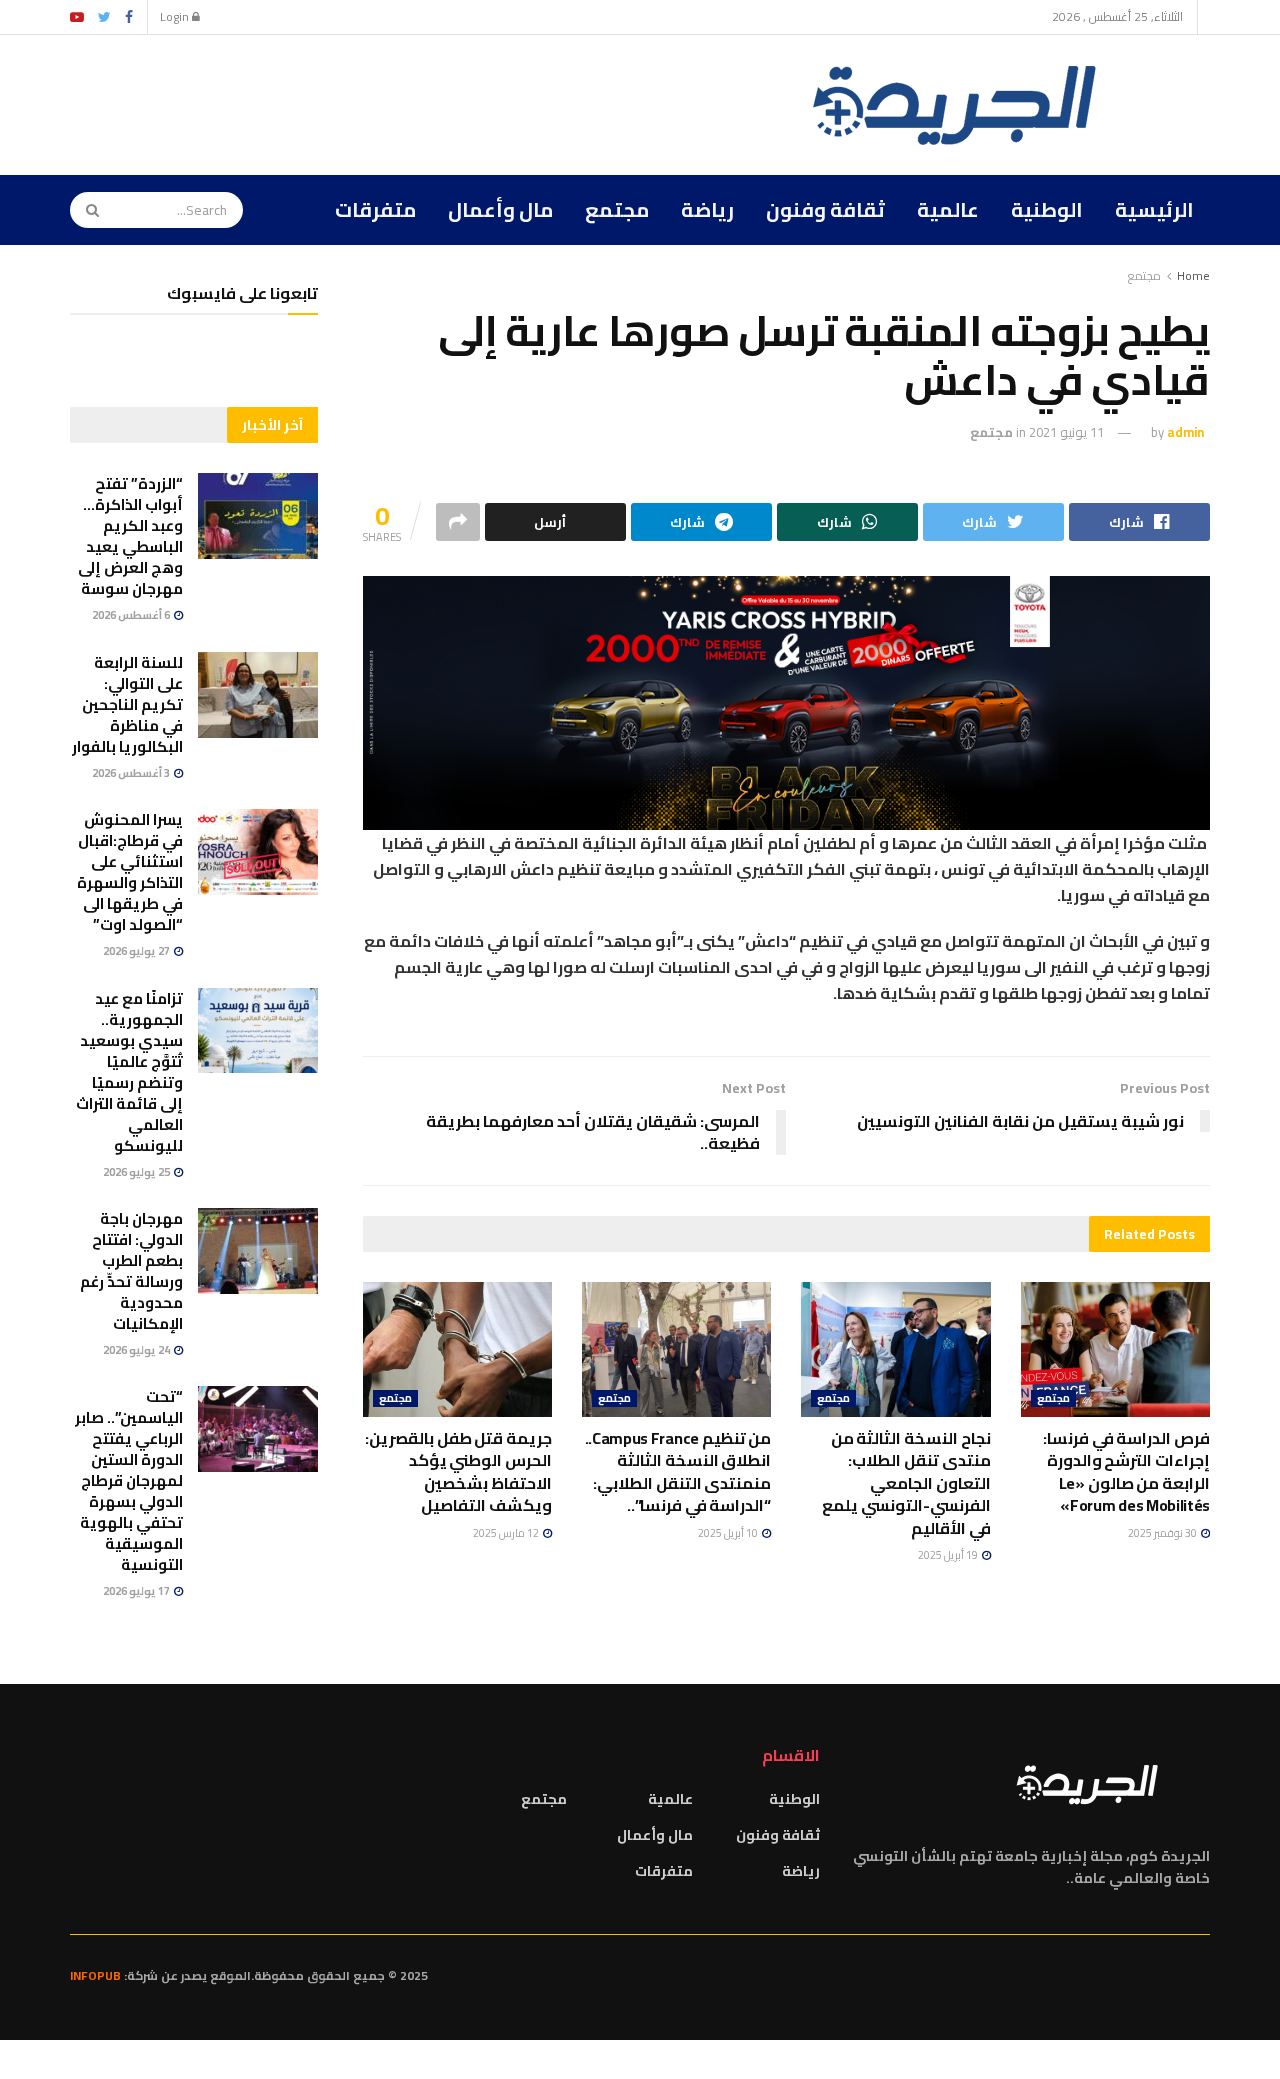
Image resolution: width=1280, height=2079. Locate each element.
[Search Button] (86, 210)
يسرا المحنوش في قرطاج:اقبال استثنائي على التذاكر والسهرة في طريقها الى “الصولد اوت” (130, 872)
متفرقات (375, 209)
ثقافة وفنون (825, 209)
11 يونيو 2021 (1066, 432)
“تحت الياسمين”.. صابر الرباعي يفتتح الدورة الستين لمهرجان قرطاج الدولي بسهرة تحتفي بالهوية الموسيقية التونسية (129, 1480)
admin (1185, 432)
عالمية (948, 209)
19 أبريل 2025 (949, 1555)
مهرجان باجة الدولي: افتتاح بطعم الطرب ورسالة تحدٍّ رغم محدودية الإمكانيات (131, 1271)
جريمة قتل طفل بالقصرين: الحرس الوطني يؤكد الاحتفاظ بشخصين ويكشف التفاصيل (458, 1471)
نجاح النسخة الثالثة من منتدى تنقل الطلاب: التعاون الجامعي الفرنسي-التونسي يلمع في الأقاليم (906, 1483)
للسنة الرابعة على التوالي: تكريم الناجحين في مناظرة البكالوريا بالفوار (127, 704)
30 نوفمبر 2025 (1163, 1533)
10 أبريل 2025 (729, 1533)
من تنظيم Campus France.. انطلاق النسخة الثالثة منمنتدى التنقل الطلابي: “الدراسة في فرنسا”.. (678, 1471)
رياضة (707, 209)
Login (176, 16)
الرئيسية (1154, 209)
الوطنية (1047, 209)
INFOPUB (95, 1975)
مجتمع (617, 209)
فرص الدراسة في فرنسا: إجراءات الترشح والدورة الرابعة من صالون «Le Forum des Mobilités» (1126, 1471)
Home (1193, 275)
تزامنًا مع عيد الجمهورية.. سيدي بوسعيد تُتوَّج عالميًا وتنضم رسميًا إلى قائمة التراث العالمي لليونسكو (129, 1072)
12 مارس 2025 (507, 1533)
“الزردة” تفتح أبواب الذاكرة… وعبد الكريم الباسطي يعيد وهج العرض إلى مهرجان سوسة (130, 536)
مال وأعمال (500, 209)
